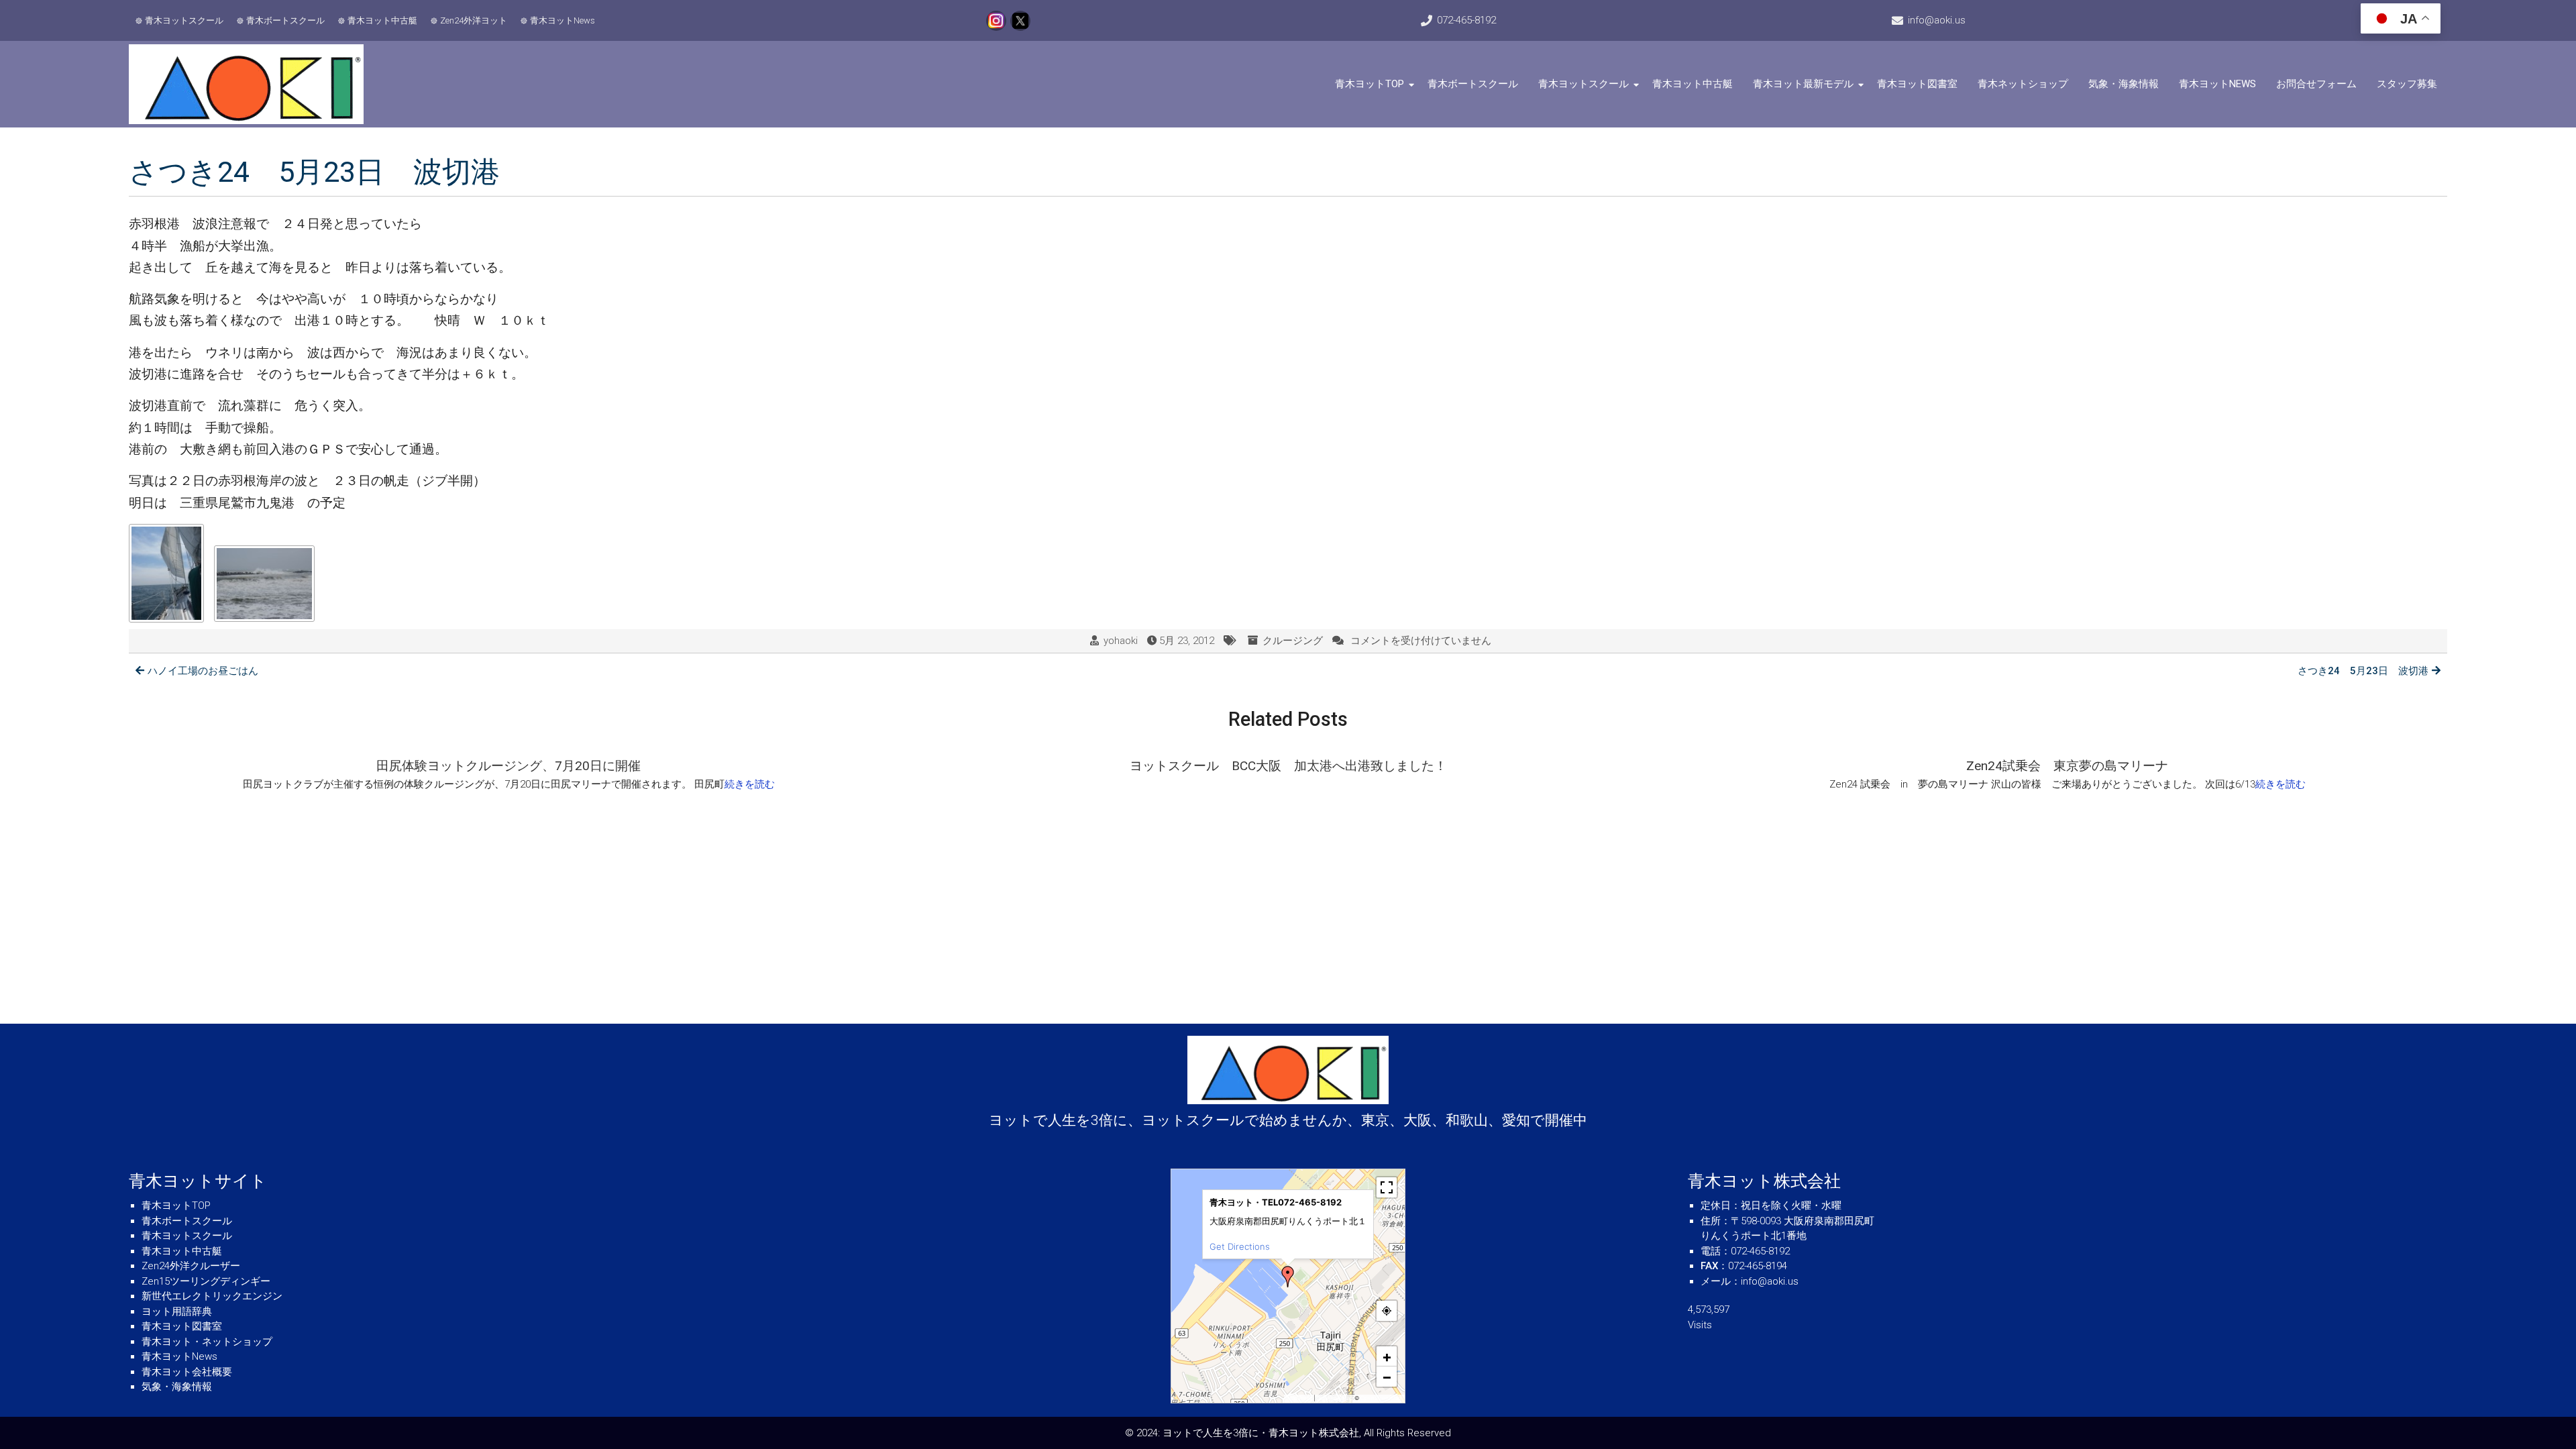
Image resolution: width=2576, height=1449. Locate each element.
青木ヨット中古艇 (382, 20)
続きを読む (750, 784)
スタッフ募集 (2407, 84)
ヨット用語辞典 (177, 1311)
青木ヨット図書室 (1917, 84)
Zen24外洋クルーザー (191, 1266)
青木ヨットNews (562, 20)
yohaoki (1121, 641)
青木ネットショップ (2023, 84)
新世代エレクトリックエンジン (212, 1296)
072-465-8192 (1466, 20)
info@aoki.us (1937, 20)
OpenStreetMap (1381, 1398)
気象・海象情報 (2124, 84)
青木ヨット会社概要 (187, 1372)
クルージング (1293, 641)
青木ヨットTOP (1370, 84)
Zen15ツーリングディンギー (206, 1281)
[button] (1288, 1277)
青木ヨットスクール (184, 20)
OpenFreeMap (1335, 1398)
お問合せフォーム (2316, 84)
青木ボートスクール (285, 20)
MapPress (1300, 1398)
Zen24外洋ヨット (474, 20)
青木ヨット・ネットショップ (207, 1342)
